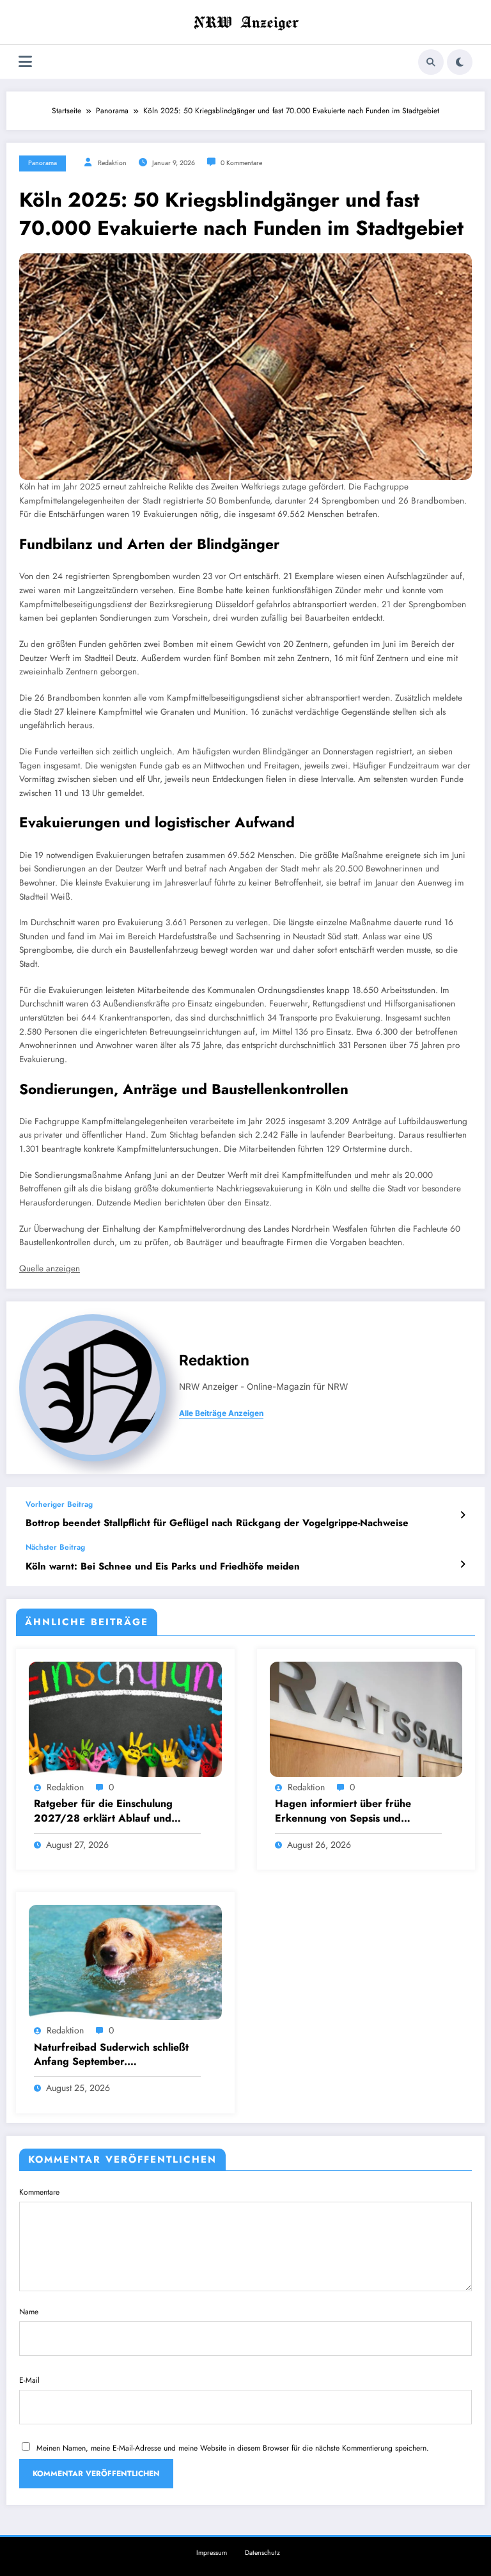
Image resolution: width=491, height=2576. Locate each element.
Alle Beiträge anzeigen (221, 1413)
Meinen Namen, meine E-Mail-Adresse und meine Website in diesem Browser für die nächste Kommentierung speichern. (233, 2448)
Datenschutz (262, 2553)
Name (29, 2312)
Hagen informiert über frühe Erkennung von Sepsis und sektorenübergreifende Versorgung (343, 1811)
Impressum (212, 2553)
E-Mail (29, 2380)
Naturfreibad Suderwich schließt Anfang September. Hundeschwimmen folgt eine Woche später (111, 2055)
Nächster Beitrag (55, 1547)
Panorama (43, 163)
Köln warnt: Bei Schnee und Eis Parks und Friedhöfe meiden (163, 1567)
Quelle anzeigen (50, 1268)
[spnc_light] (460, 62)
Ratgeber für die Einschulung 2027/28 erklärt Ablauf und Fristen (103, 1811)
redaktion (112, 163)
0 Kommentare (241, 163)
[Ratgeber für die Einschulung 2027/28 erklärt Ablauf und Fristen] (125, 1719)
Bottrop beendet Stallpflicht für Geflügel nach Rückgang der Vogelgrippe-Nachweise (217, 1523)
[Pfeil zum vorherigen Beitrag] (463, 1515)
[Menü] (25, 62)
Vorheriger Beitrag (59, 1504)
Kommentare (39, 2192)
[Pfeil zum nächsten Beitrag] (463, 1564)
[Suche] (431, 62)
